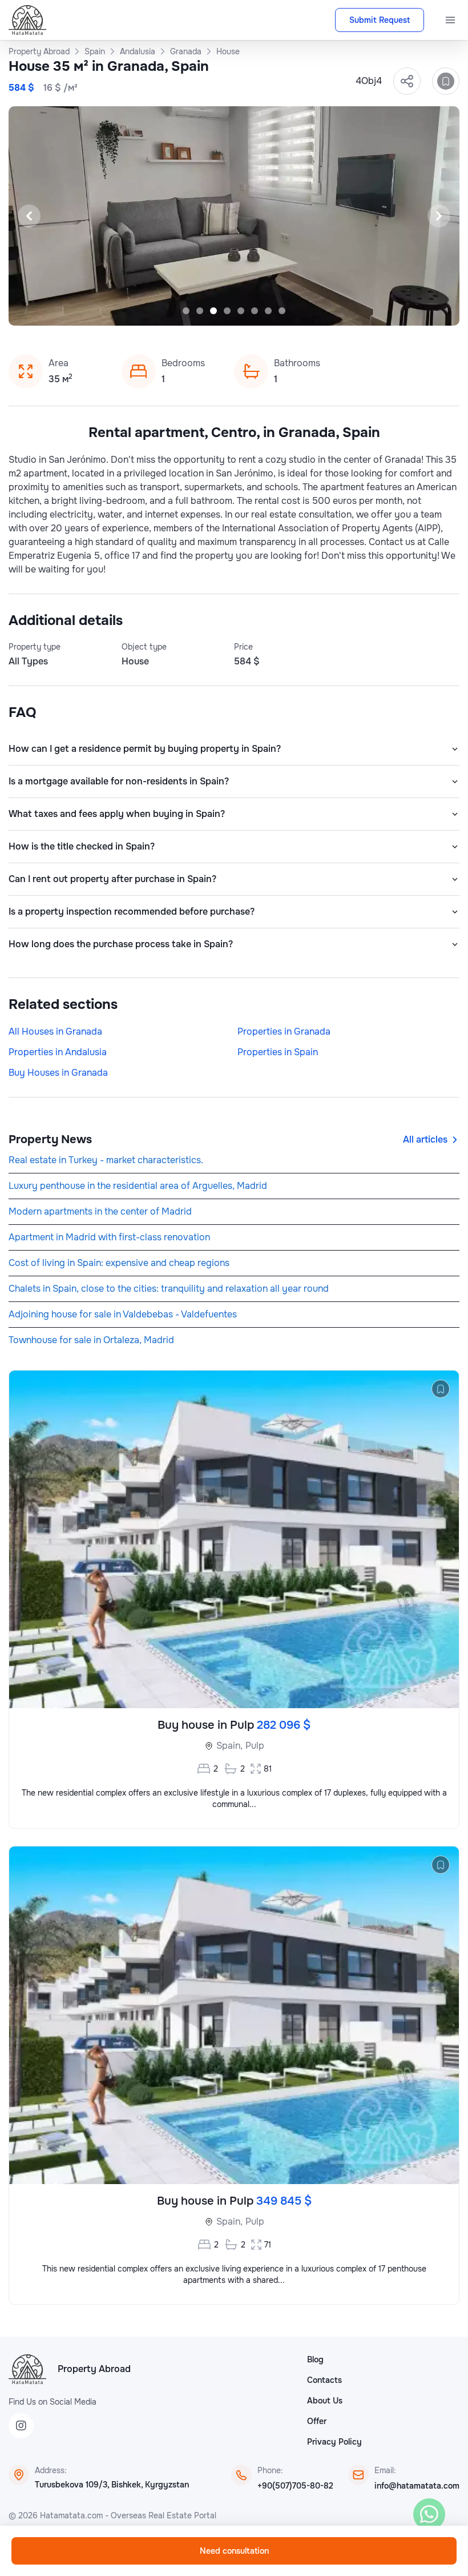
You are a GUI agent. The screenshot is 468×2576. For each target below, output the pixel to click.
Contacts (324, 2380)
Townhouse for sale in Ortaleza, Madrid (91, 1340)
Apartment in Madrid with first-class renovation (109, 1237)
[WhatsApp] (429, 2514)
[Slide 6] (255, 311)
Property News (50, 1139)
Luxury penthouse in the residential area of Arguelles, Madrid (138, 1186)
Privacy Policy (334, 2442)
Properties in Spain (278, 1052)
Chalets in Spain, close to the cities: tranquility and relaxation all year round (169, 1289)
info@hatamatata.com (417, 2486)
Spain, (229, 1746)
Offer (317, 2421)
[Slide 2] (200, 311)
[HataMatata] (27, 2369)
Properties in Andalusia (58, 1052)
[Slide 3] (213, 311)
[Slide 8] (282, 311)
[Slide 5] (241, 311)
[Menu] (450, 20)
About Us (325, 2401)
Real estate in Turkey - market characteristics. (106, 1160)
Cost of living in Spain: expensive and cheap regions (119, 1263)
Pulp (255, 1746)
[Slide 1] (186, 311)
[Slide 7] (268, 311)
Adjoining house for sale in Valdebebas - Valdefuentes (123, 1314)
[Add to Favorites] (446, 81)
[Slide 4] (227, 311)
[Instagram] (21, 2426)
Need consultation (234, 2551)
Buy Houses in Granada (58, 1073)
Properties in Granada (284, 1031)
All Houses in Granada (55, 1031)
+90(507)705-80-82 (295, 2486)
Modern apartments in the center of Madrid (100, 1211)
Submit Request (380, 20)
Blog (315, 2359)
